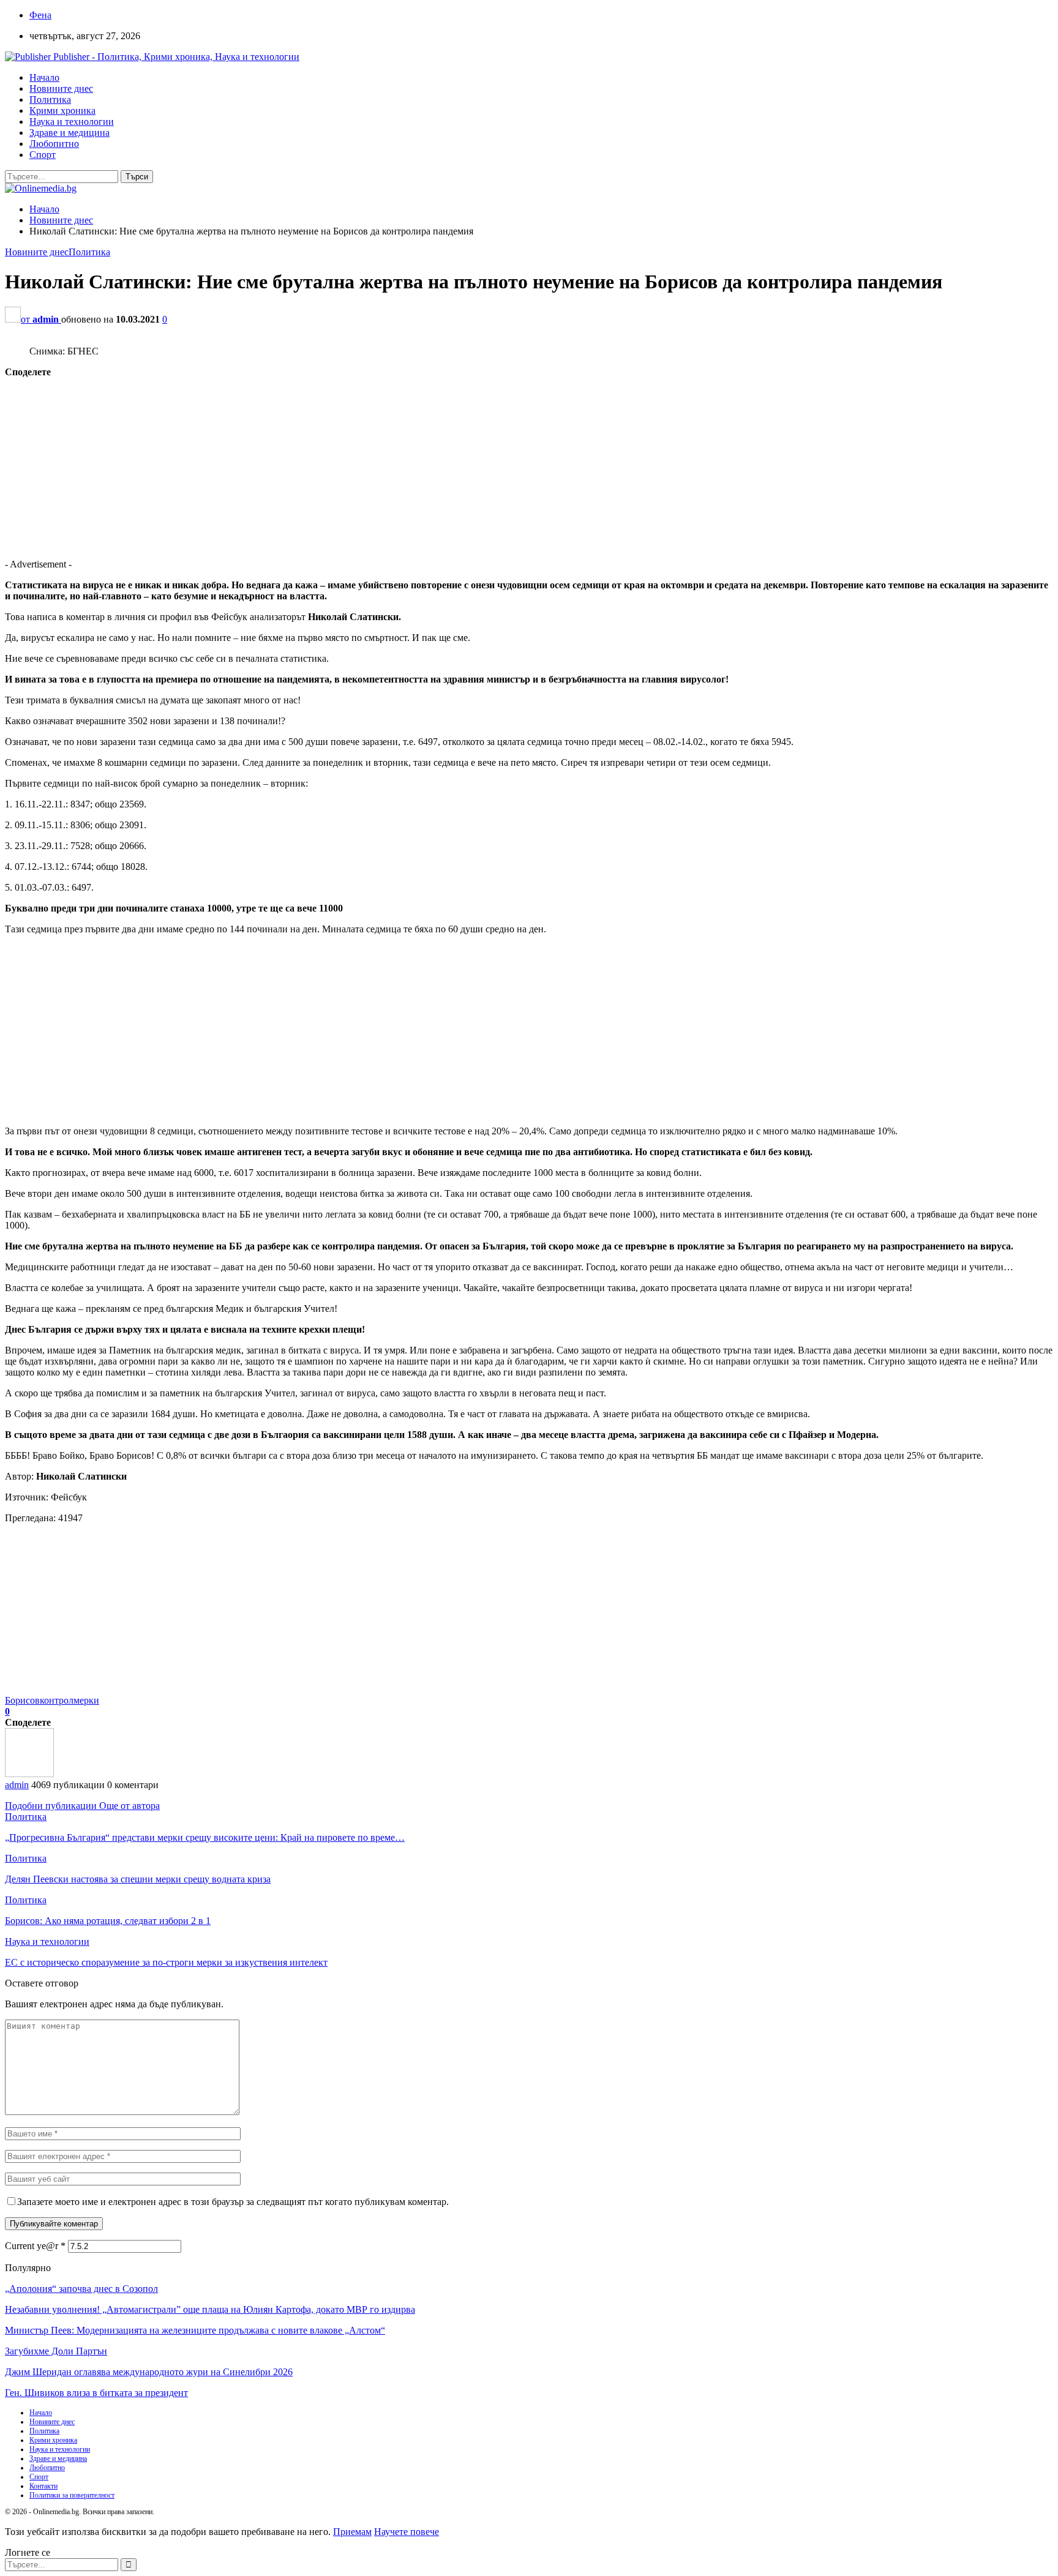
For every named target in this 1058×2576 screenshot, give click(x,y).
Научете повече (407, 2532)
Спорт (43, 155)
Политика (50, 99)
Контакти (43, 2486)
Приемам (352, 2532)
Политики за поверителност (72, 2495)
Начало (44, 77)
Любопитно (54, 144)
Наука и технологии (72, 122)
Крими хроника (62, 110)
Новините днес (61, 88)
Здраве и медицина (69, 133)
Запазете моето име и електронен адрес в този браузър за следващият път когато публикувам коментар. (233, 2202)
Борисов (22, 1700)
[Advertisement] (372, 463)
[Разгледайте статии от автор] (29, 1774)
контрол (57, 1700)
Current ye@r (35, 2246)
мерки (86, 1700)
